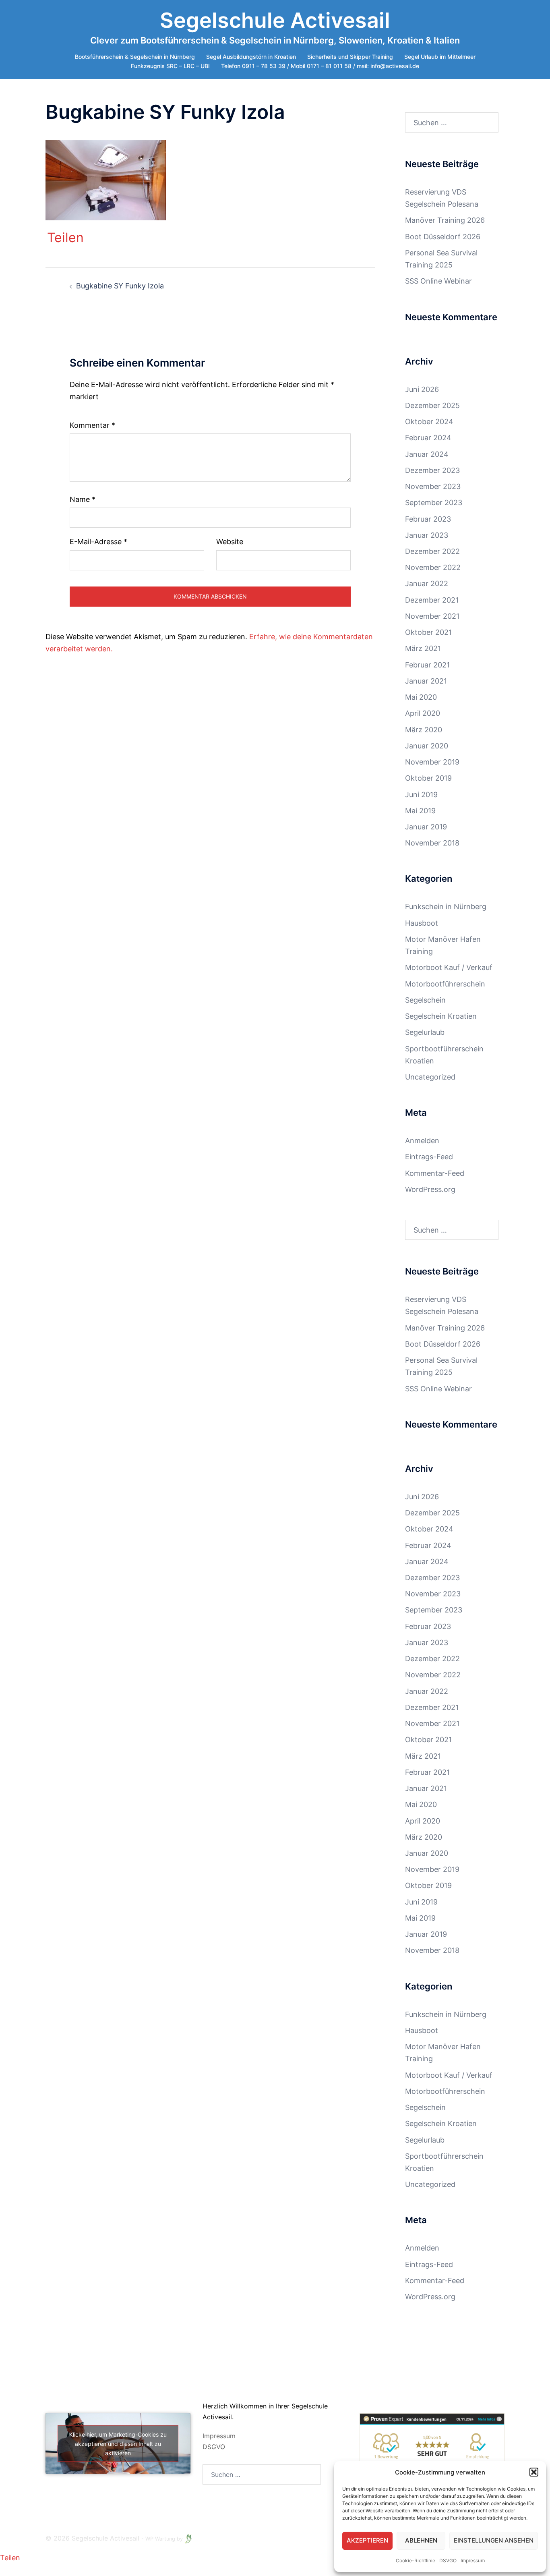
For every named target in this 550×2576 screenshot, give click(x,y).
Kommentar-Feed (435, 1173)
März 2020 (424, 730)
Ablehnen (421, 2540)
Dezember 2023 (432, 470)
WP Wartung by (165, 2539)
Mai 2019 (420, 811)
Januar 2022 (427, 583)
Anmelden (422, 1141)
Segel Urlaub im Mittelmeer (440, 57)
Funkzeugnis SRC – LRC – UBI (170, 66)
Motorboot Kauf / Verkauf (449, 967)
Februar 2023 (428, 519)
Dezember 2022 (432, 551)
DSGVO (214, 2447)
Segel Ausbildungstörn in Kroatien (251, 57)
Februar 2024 (428, 438)
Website (230, 542)
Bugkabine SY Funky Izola (120, 286)
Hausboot (422, 923)
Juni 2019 (421, 795)
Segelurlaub (425, 1032)
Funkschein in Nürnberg (446, 907)
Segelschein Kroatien (441, 1016)
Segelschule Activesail (275, 20)
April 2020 (423, 713)
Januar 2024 (427, 454)
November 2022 (433, 567)
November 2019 (432, 762)
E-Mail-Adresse (98, 542)
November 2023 (433, 486)
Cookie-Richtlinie (416, 2560)
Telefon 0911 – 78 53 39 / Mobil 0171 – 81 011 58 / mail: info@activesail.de (320, 66)
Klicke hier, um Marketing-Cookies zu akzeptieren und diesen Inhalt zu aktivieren (118, 2444)
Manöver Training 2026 (445, 220)
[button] (534, 2472)
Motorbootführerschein (445, 984)
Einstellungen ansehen (494, 2540)
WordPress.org (430, 1189)
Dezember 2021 (432, 600)
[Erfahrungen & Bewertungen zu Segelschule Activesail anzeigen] (432, 2449)
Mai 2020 (421, 697)
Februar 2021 (427, 665)
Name (83, 499)
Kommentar (92, 425)
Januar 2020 (427, 746)
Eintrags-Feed (429, 1157)
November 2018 (432, 843)
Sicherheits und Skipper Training (350, 57)
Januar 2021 (426, 681)
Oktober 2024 (429, 422)
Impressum (473, 2560)
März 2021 (423, 648)
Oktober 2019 (428, 778)
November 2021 (432, 616)
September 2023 (434, 503)
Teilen (65, 238)
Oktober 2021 (428, 632)
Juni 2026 (422, 389)
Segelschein (425, 1000)
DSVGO (448, 2560)
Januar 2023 (427, 535)
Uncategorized (430, 1077)
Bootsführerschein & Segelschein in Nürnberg (135, 57)
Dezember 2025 (432, 405)
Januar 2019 (426, 827)
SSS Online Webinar (438, 281)
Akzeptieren (367, 2540)
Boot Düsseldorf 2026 (443, 237)
